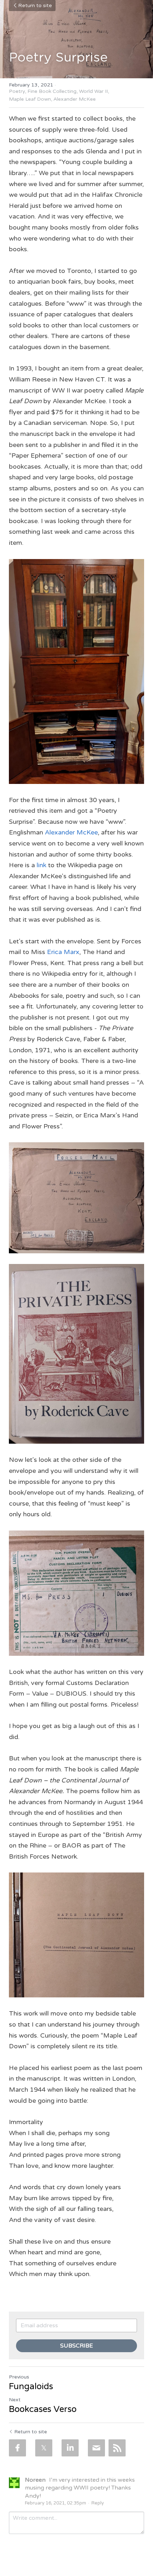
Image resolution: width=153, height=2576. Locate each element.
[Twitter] (44, 2448)
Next (15, 2400)
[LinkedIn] (70, 2448)
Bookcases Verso (43, 2409)
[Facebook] (17, 2448)
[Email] (96, 2448)
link (41, 865)
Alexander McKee (71, 832)
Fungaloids (31, 2387)
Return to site (35, 6)
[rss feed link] (117, 2448)
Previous (19, 2377)
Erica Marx (63, 952)
